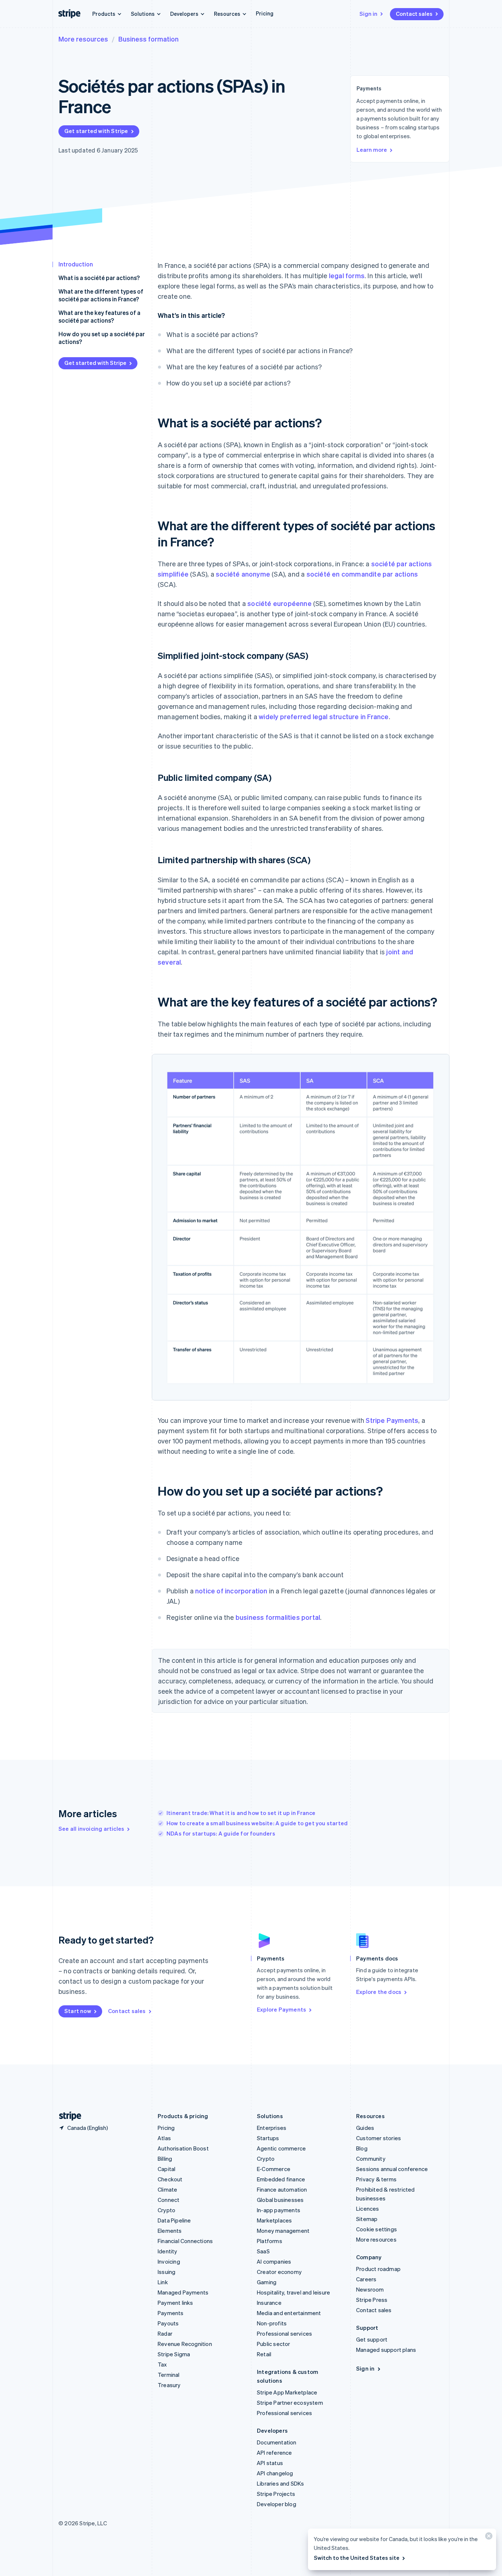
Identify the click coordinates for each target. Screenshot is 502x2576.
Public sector (274, 2344)
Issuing (166, 2272)
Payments (171, 2313)
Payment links (175, 2303)
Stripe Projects (276, 2494)
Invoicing (169, 2261)
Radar (165, 2333)
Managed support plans (386, 2350)
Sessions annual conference (392, 2169)
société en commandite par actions (362, 574)
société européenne (279, 603)
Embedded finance (281, 2179)
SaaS (263, 2251)
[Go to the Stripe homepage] (67, 2116)
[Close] (488, 2538)
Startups (268, 2138)
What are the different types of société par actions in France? (101, 295)
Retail (264, 2354)
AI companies (274, 2261)
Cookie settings (376, 2229)
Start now (78, 2011)
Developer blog (277, 2504)
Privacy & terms (376, 2179)
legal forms (347, 275)
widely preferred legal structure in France (324, 716)
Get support (372, 2339)
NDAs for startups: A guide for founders (221, 1833)
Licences (368, 2209)
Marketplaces (274, 2220)
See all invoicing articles (91, 1829)
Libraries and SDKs (281, 2483)
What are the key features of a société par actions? (99, 316)
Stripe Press (372, 2300)
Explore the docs (379, 1992)
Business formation (148, 39)
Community (371, 2159)
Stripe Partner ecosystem (290, 2403)
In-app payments (279, 2210)
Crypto (166, 2210)
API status (270, 2463)
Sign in (368, 14)
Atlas (164, 2138)
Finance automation (282, 2189)
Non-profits (272, 2323)
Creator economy (279, 2272)
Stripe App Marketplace (287, 2392)
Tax (162, 2364)
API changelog (275, 2473)
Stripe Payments (392, 1420)
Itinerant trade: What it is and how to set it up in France (241, 1813)
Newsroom (370, 2289)
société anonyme (243, 574)
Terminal (169, 2375)
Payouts (168, 2323)
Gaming (267, 2282)
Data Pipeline (174, 2220)
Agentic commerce (281, 2148)
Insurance (269, 2303)
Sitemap (367, 2219)
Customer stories (379, 2138)
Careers (366, 2279)
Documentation (277, 2442)
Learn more (372, 150)
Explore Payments (282, 2009)
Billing (165, 2159)
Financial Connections (185, 2241)
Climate (167, 2189)
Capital (166, 2169)
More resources (83, 39)
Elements (170, 2231)
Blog (362, 2148)
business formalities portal (278, 1617)
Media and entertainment (289, 2313)
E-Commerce (274, 2169)
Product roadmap (378, 2269)
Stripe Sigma (174, 2354)
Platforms (270, 2241)
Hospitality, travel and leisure (293, 2292)
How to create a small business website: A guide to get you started (257, 1823)
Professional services (284, 2333)
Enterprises (272, 2128)
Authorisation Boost (183, 2148)
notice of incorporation (231, 1591)
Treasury (169, 2385)
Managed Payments (183, 2292)
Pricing (265, 13)
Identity (168, 2251)
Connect (168, 2200)
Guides (365, 2128)
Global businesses (280, 2200)
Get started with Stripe (96, 131)
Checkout (170, 2179)
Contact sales (414, 14)
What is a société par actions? (99, 278)
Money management (283, 2231)
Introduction (76, 264)
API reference (275, 2453)
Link (163, 2282)
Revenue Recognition (185, 2344)
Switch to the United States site (357, 2558)
